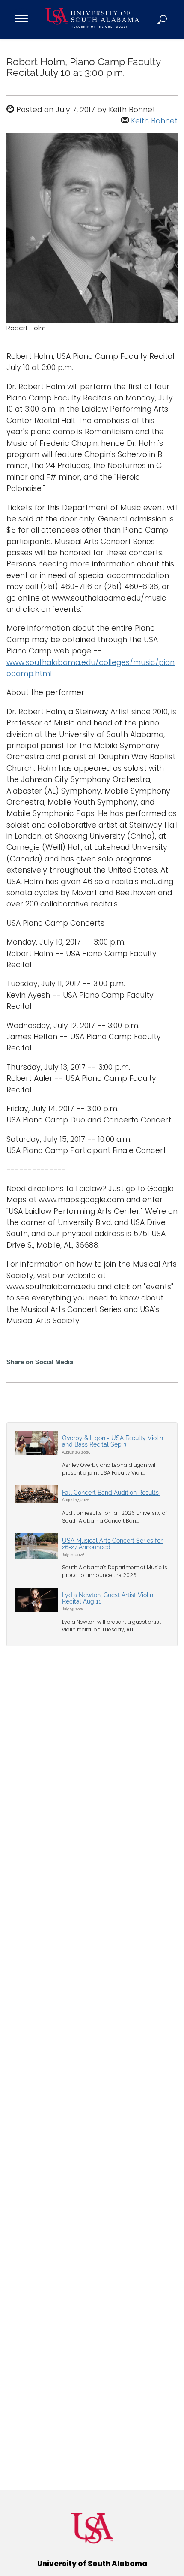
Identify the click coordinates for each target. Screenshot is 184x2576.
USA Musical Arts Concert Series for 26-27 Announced (112, 1544)
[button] (163, 19)
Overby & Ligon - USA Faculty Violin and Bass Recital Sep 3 (113, 1441)
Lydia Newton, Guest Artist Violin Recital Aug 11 (108, 1598)
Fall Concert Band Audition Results (111, 1493)
